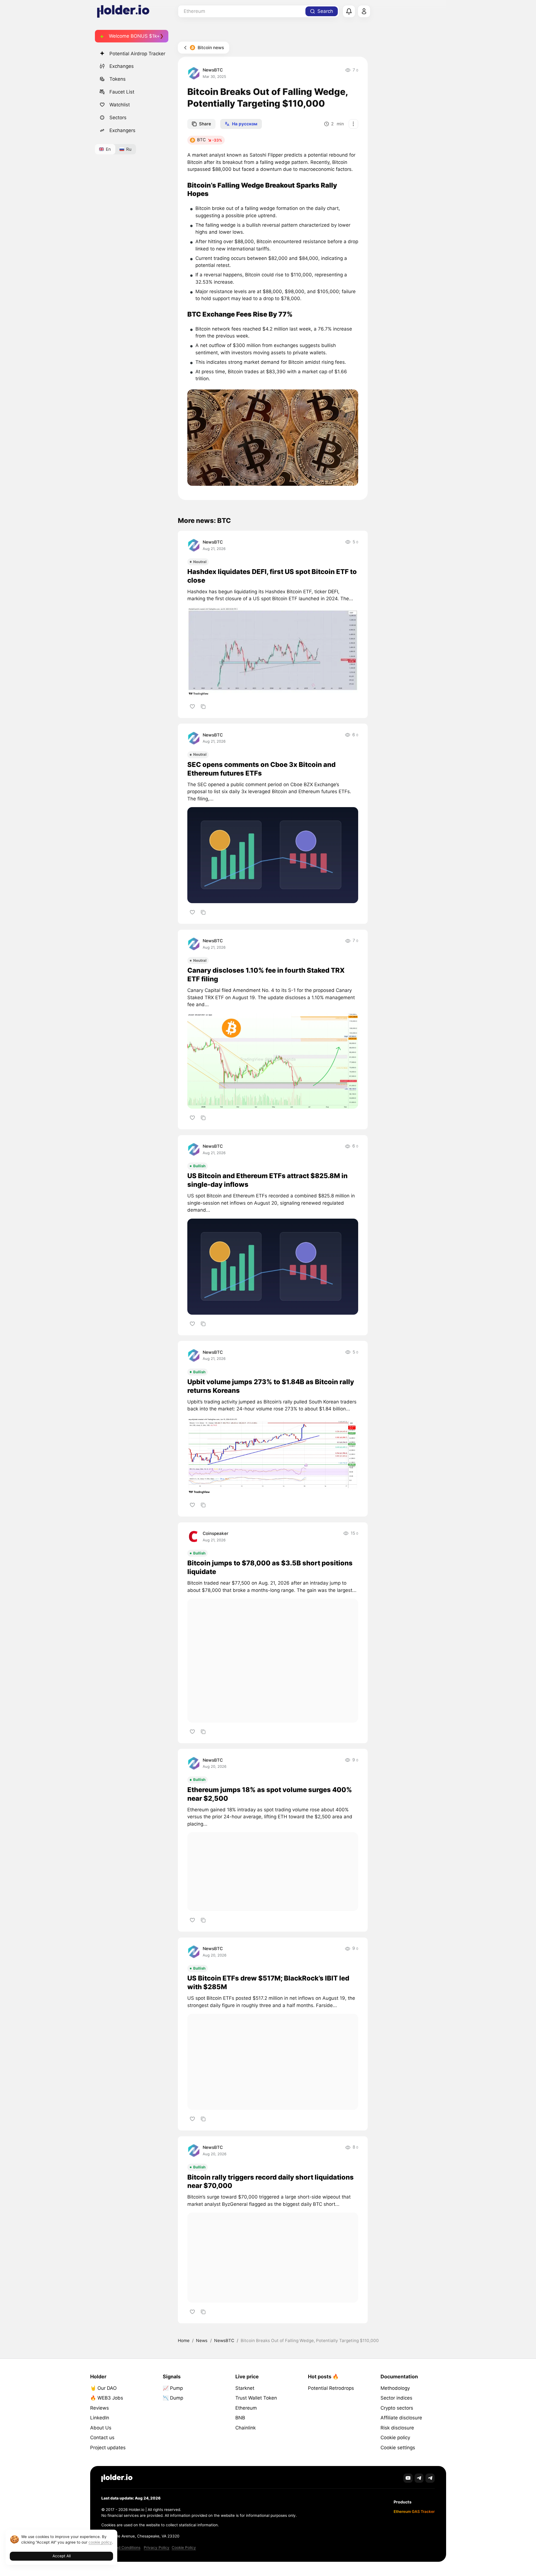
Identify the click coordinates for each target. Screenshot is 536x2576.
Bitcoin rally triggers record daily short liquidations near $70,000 (271, 2182)
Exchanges (122, 66)
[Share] (203, 706)
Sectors (118, 118)
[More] (353, 124)
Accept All (62, 2556)
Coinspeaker (216, 1533)
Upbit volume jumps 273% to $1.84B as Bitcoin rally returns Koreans (271, 1386)
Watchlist (120, 105)
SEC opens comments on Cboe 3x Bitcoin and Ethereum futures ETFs (261, 769)
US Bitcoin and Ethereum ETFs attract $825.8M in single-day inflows (267, 1180)
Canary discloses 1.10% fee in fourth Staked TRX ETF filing (266, 975)
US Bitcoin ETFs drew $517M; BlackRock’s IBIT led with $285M (268, 1982)
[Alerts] (349, 11)
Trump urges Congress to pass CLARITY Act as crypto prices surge (264, 2374)
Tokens (118, 79)
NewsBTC (213, 70)
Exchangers (122, 130)
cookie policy (100, 2542)
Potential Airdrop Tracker (137, 54)
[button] (273, 437)
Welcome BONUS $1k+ (134, 36)
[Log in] (364, 11)
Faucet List (122, 92)
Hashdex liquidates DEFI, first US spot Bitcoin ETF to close (272, 576)
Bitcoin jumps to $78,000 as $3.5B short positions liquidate (270, 1567)
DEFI (333, 592)
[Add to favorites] (192, 706)
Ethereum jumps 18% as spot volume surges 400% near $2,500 (270, 1794)
